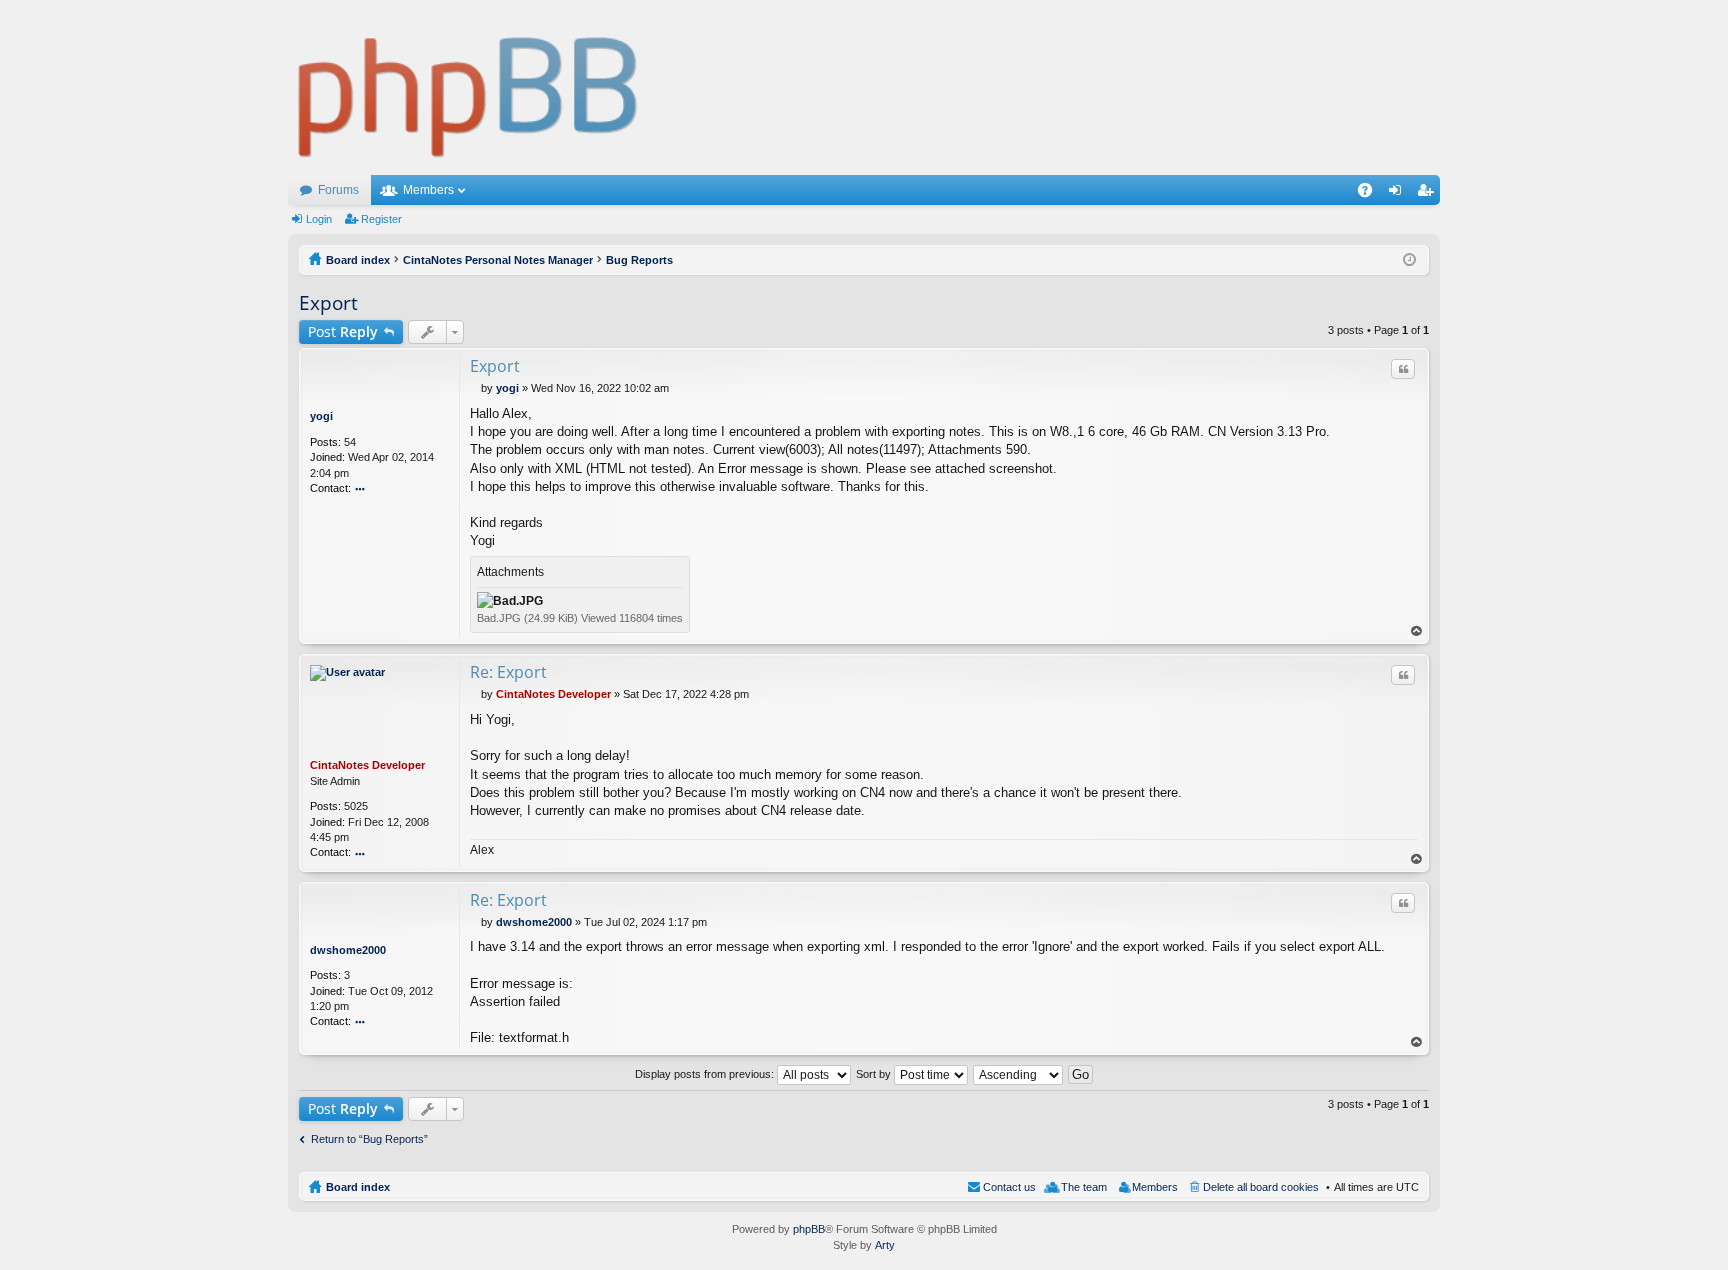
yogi (321, 416)
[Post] (475, 388)
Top (1417, 631)
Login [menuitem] (1399, 194)
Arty (885, 1245)
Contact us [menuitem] (1009, 1187)
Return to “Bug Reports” (369, 1139)
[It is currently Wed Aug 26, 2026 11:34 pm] (1409, 260)
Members (428, 190)
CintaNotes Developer (367, 765)
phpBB (809, 1229)
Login (319, 219)
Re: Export (508, 672)
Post (343, 331)
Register (381, 219)
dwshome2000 (348, 950)
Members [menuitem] (1155, 1187)
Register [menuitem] (1429, 194)
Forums (338, 190)
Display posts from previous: (706, 1074)
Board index (358, 1187)
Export (328, 303)
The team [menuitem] (1084, 1187)
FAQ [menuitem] (1371, 194)
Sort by (875, 1074)
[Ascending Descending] (1019, 1074)
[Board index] (468, 87)
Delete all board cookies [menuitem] (1261, 1187)
